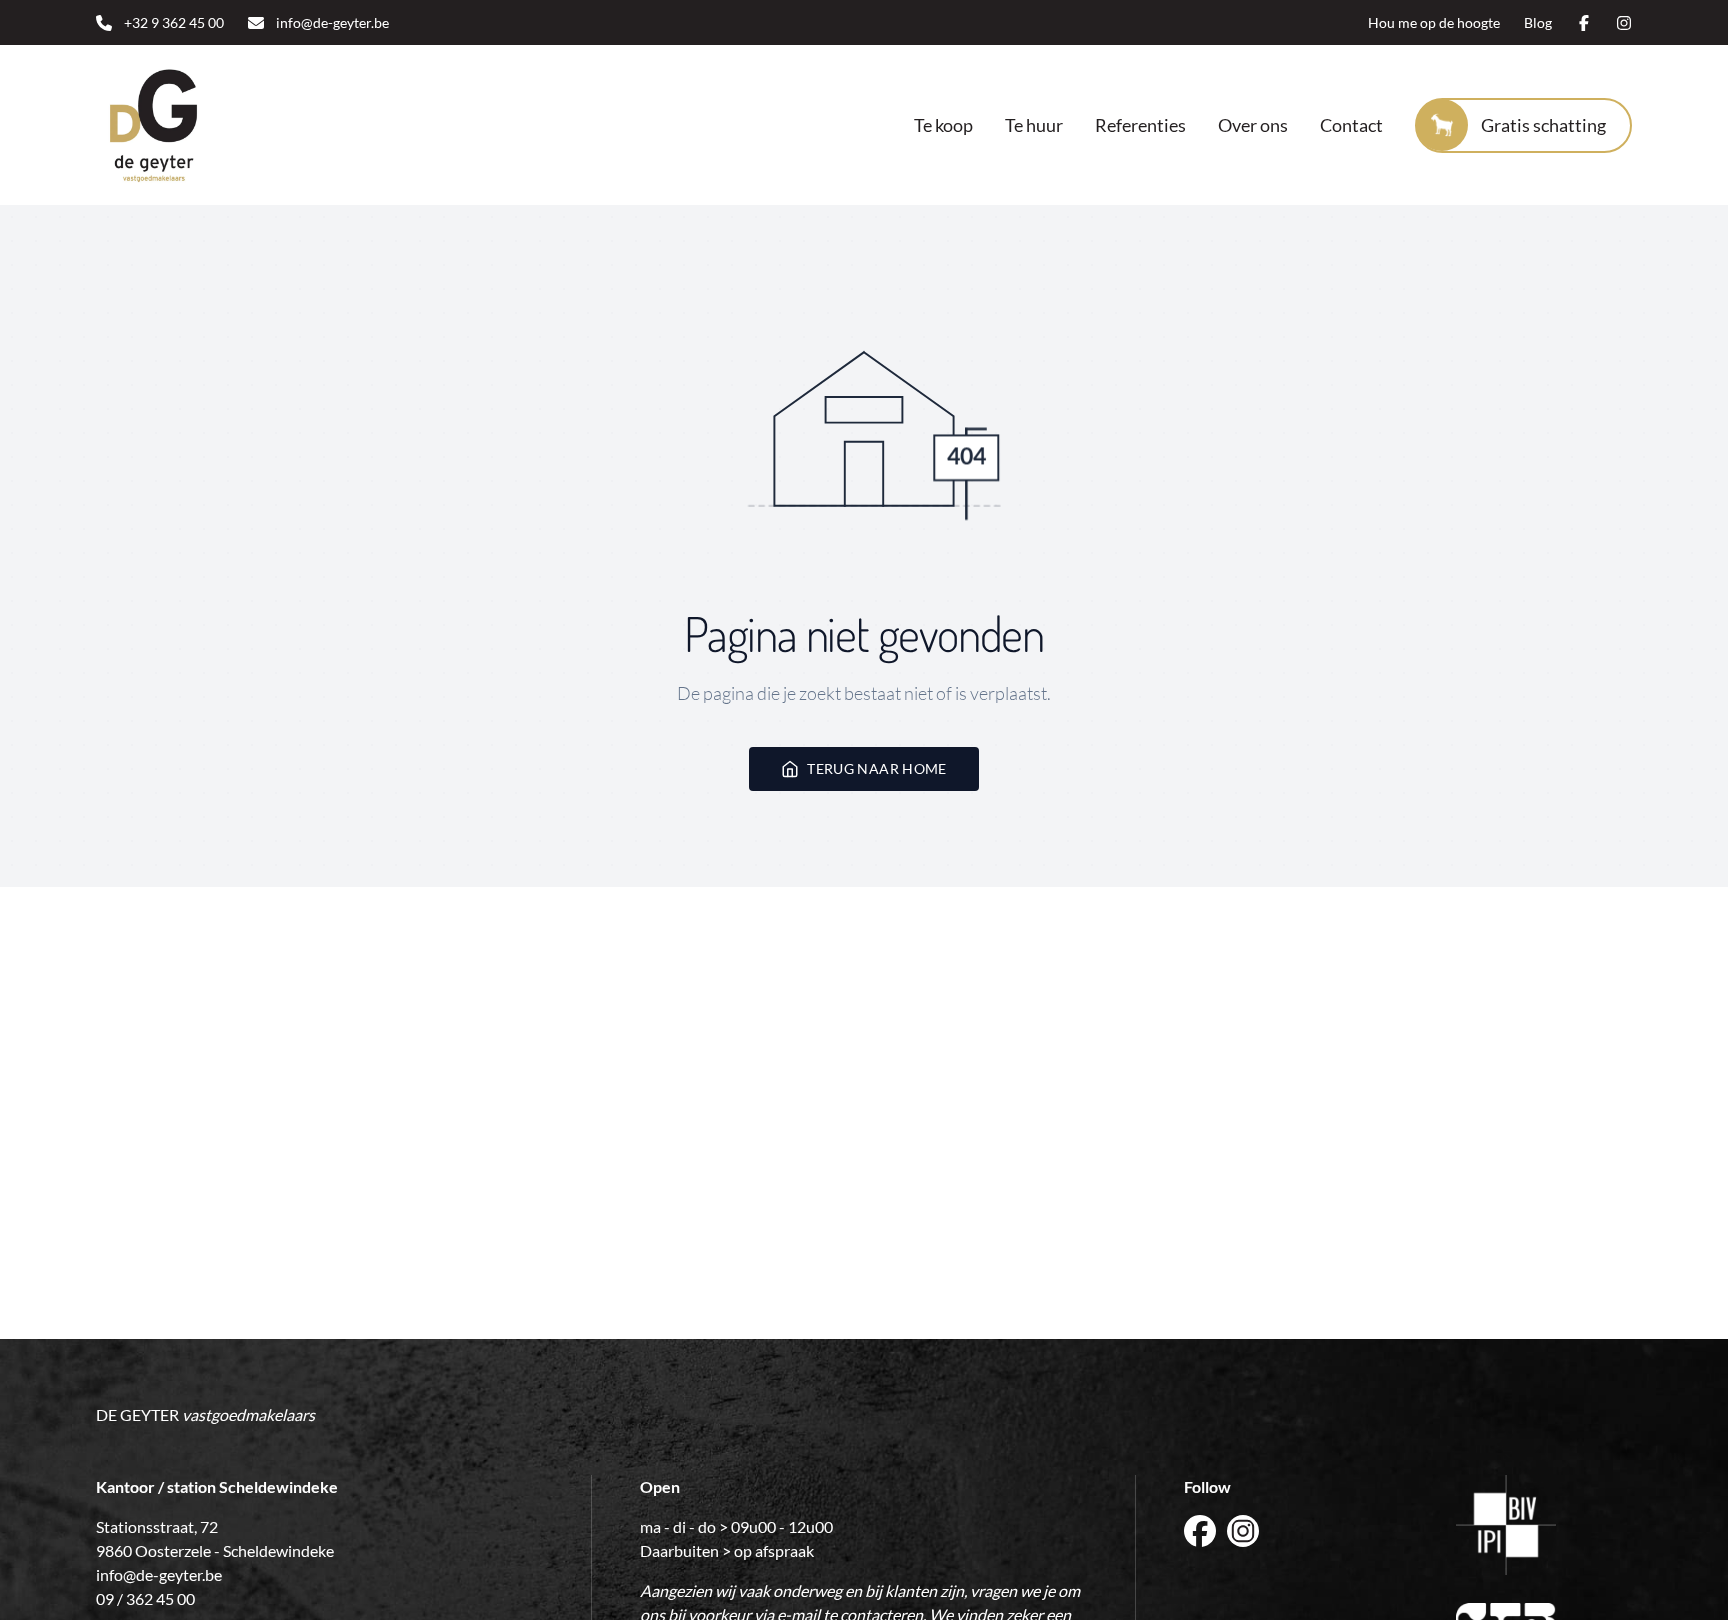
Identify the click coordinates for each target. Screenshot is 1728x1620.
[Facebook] (1584, 23)
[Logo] (224, 125)
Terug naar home (876, 768)
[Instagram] (1624, 23)
